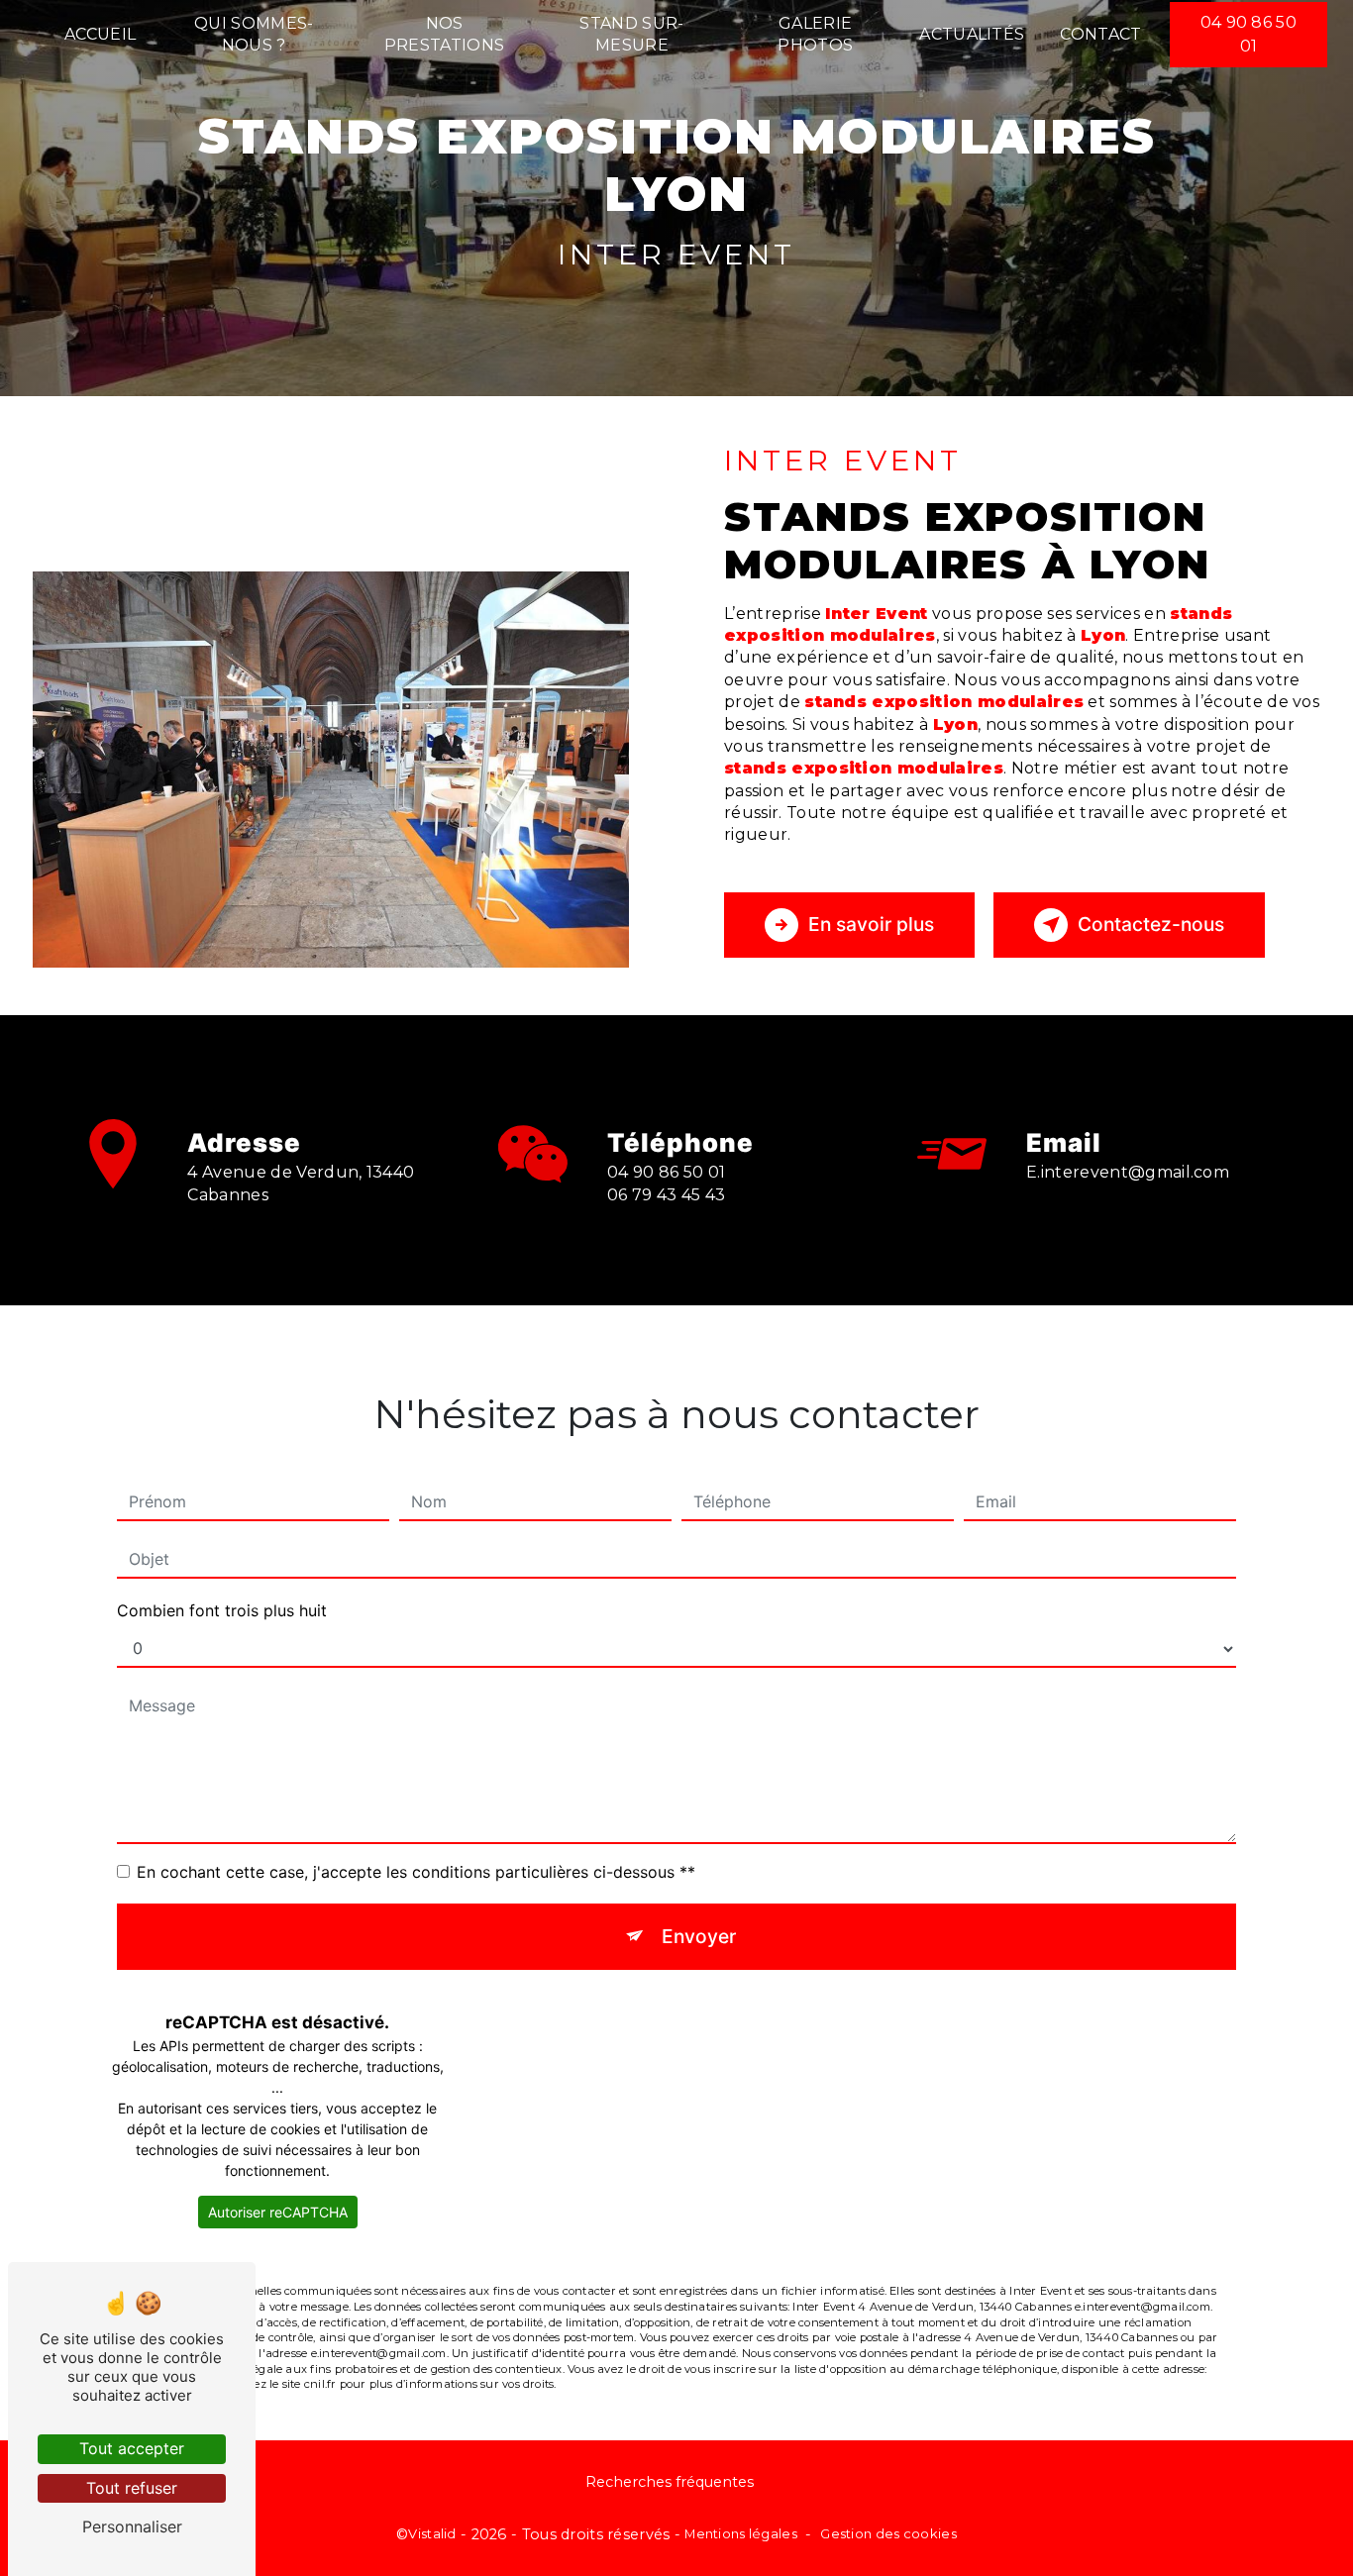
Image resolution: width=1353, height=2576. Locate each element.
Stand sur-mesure (631, 34)
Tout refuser (132, 2488)
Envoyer (699, 1936)
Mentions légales (741, 2533)
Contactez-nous (1151, 924)
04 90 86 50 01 (1249, 34)
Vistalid (432, 2533)
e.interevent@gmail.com (1128, 1172)
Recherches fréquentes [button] (670, 2482)
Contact (1100, 34)
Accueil (100, 34)
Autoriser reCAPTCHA (278, 2212)
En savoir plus (871, 924)
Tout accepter (132, 2448)
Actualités (972, 34)
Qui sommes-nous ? (254, 34)
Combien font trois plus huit (222, 1610)
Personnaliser (132, 2526)
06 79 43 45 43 (667, 1195)
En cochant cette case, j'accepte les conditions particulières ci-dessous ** (416, 1872)
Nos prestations (445, 34)
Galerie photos (815, 34)
